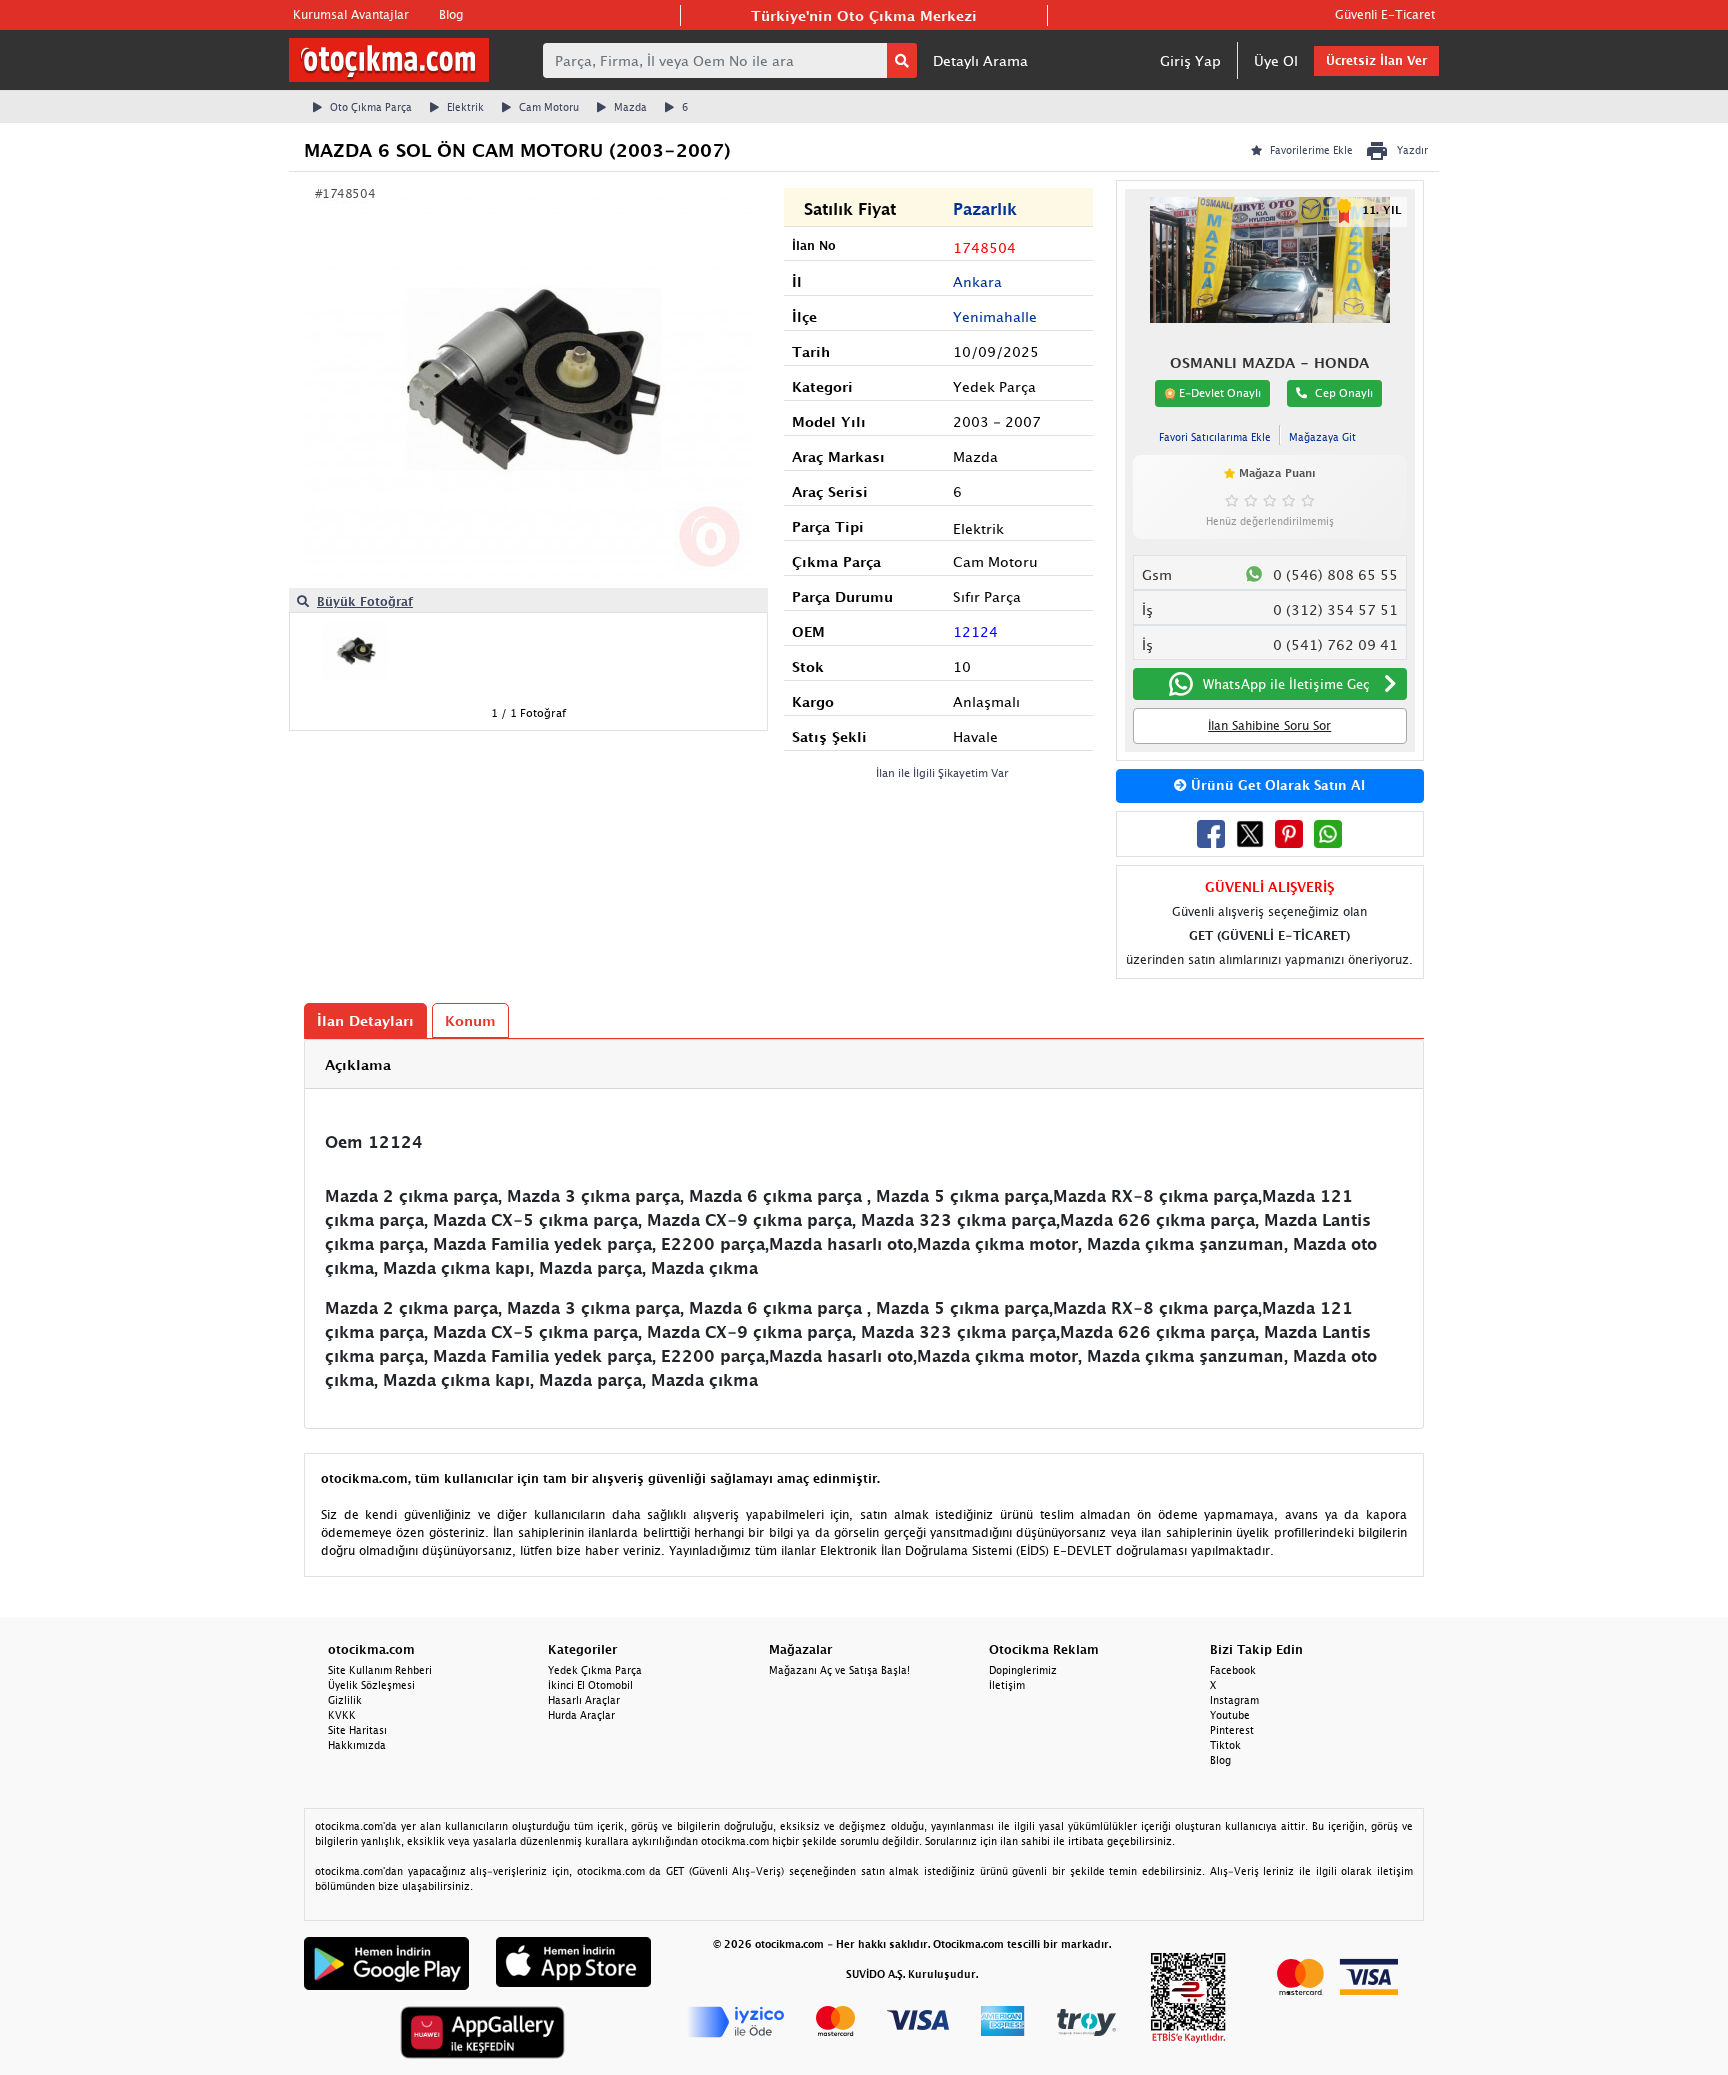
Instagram (1234, 1700)
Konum (470, 1020)
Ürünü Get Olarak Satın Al (1276, 785)
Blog (451, 14)
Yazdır (1412, 150)
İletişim (1007, 1685)
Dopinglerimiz (1023, 1670)
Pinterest (1232, 1730)
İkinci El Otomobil (590, 1685)
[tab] (864, 1064)
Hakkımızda (357, 1745)
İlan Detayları (365, 1020)
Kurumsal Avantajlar (351, 14)
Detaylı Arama (980, 60)
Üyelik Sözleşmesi (371, 1685)
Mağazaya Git (1322, 437)
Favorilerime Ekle (1311, 150)
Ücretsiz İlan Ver (1376, 60)
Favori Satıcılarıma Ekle (1215, 437)
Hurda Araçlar (581, 1715)
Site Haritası (357, 1730)
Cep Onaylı (1344, 392)
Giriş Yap (1190, 60)
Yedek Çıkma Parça (595, 1670)
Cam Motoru (549, 107)
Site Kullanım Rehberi (380, 1670)
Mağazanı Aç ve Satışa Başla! (839, 1670)
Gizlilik (345, 1700)
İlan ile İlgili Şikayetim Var (942, 772)
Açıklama (358, 1064)
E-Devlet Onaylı (1218, 392)
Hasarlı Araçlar (584, 1700)
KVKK (342, 1715)
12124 (975, 631)
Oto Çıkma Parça (371, 107)
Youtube (1230, 1715)
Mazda (630, 107)
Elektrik (465, 107)
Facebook (1233, 1670)
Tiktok (1225, 1745)
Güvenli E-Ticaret (1385, 14)
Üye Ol (1276, 60)
